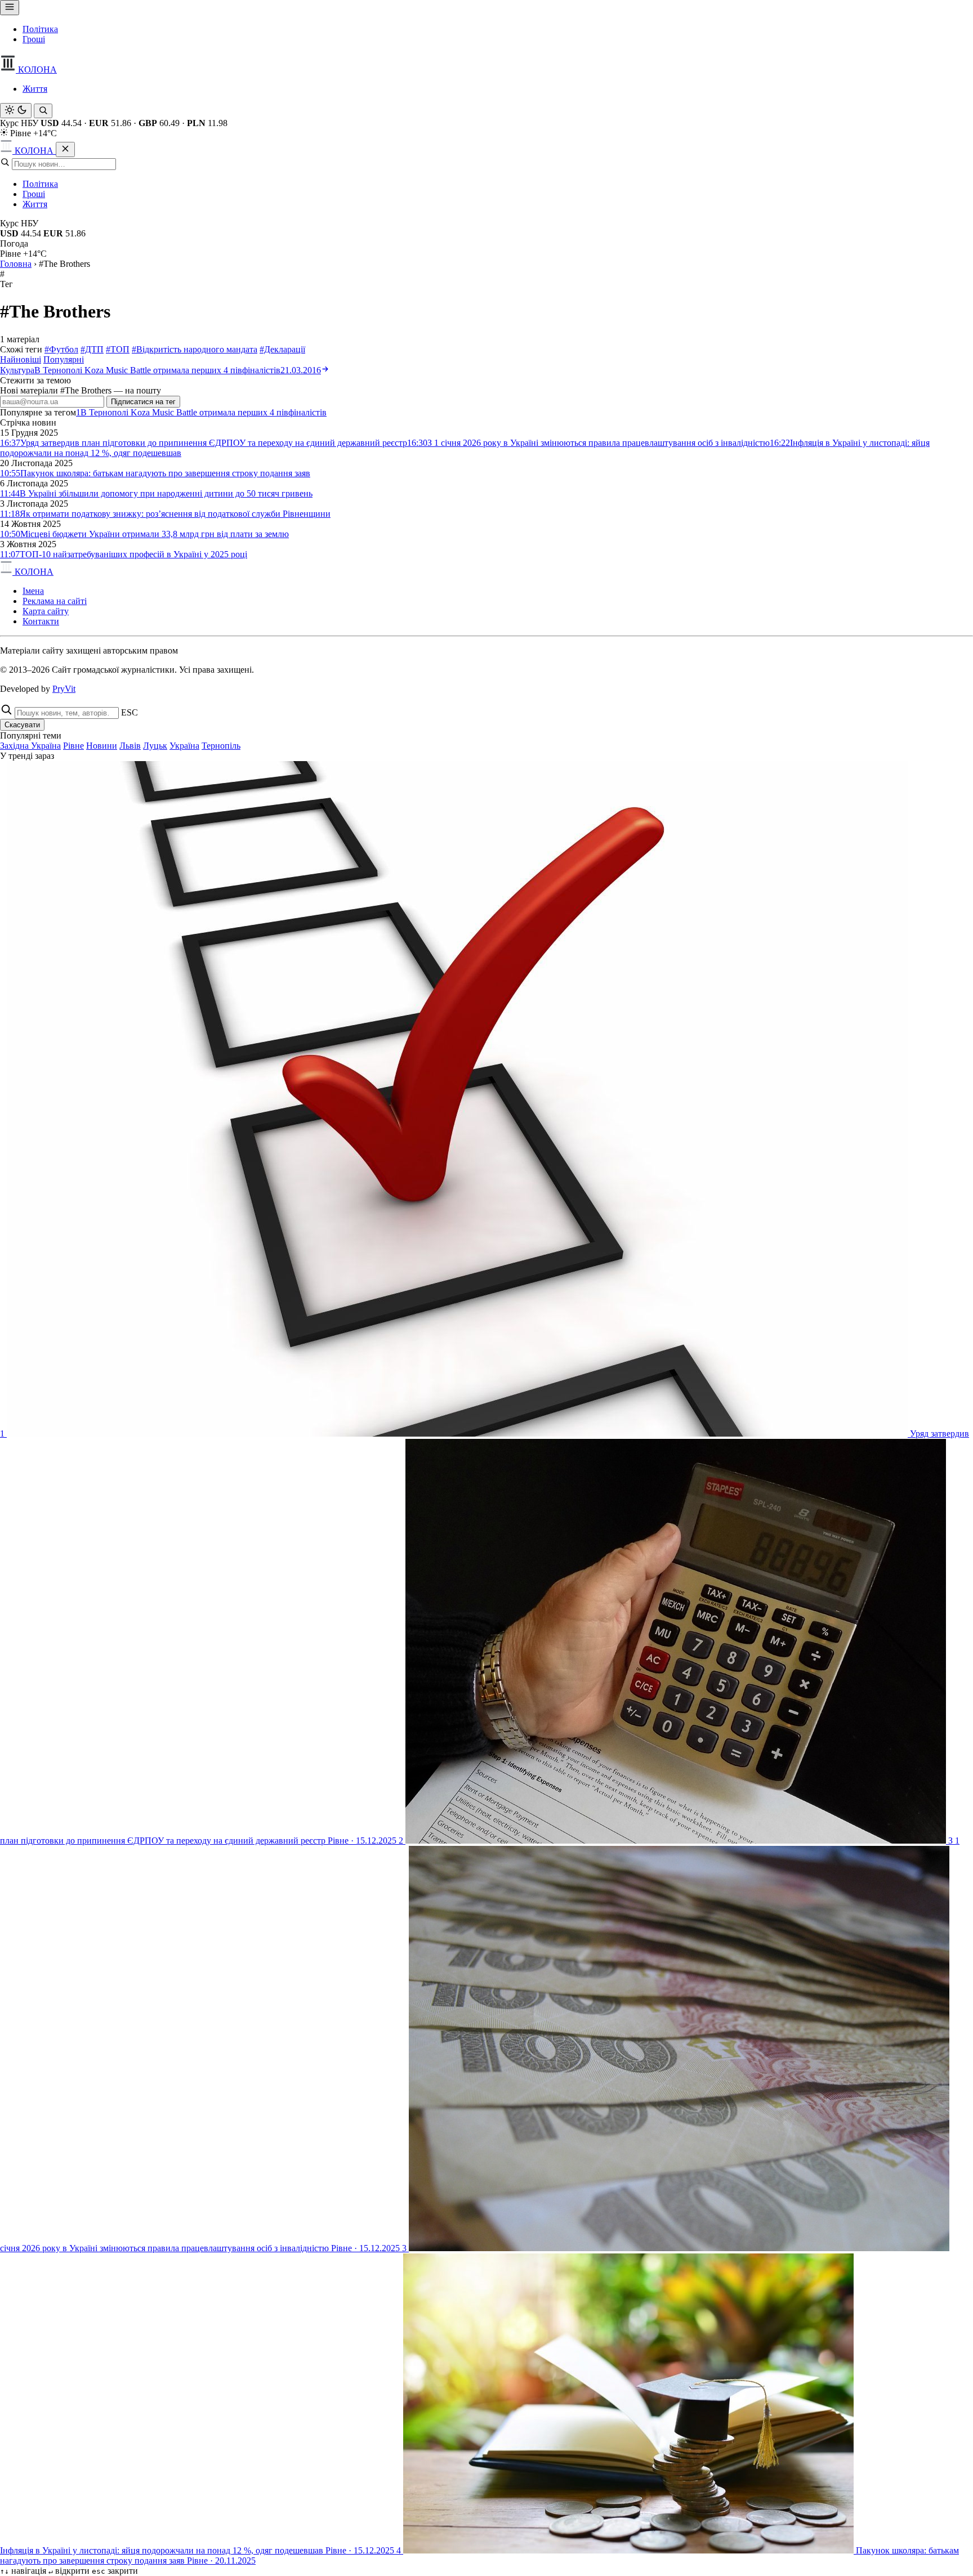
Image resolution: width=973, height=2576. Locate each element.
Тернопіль (221, 746)
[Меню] (10, 8)
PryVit (64, 689)
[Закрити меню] (65, 149)
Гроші (34, 39)
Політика (40, 29)
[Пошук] (43, 111)
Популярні (64, 359)
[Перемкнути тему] (16, 111)
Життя (35, 89)
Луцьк (155, 746)
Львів (130, 746)
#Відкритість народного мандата (195, 349)
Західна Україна (30, 746)
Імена (33, 591)
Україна (184, 746)
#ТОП (118, 349)
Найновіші (21, 359)
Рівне (73, 746)
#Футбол (61, 349)
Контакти (41, 621)
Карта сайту (46, 611)
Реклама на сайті (55, 601)
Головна (16, 264)
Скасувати (22, 725)
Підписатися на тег (143, 402)
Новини (102, 746)
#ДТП (92, 349)
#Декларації (282, 349)
